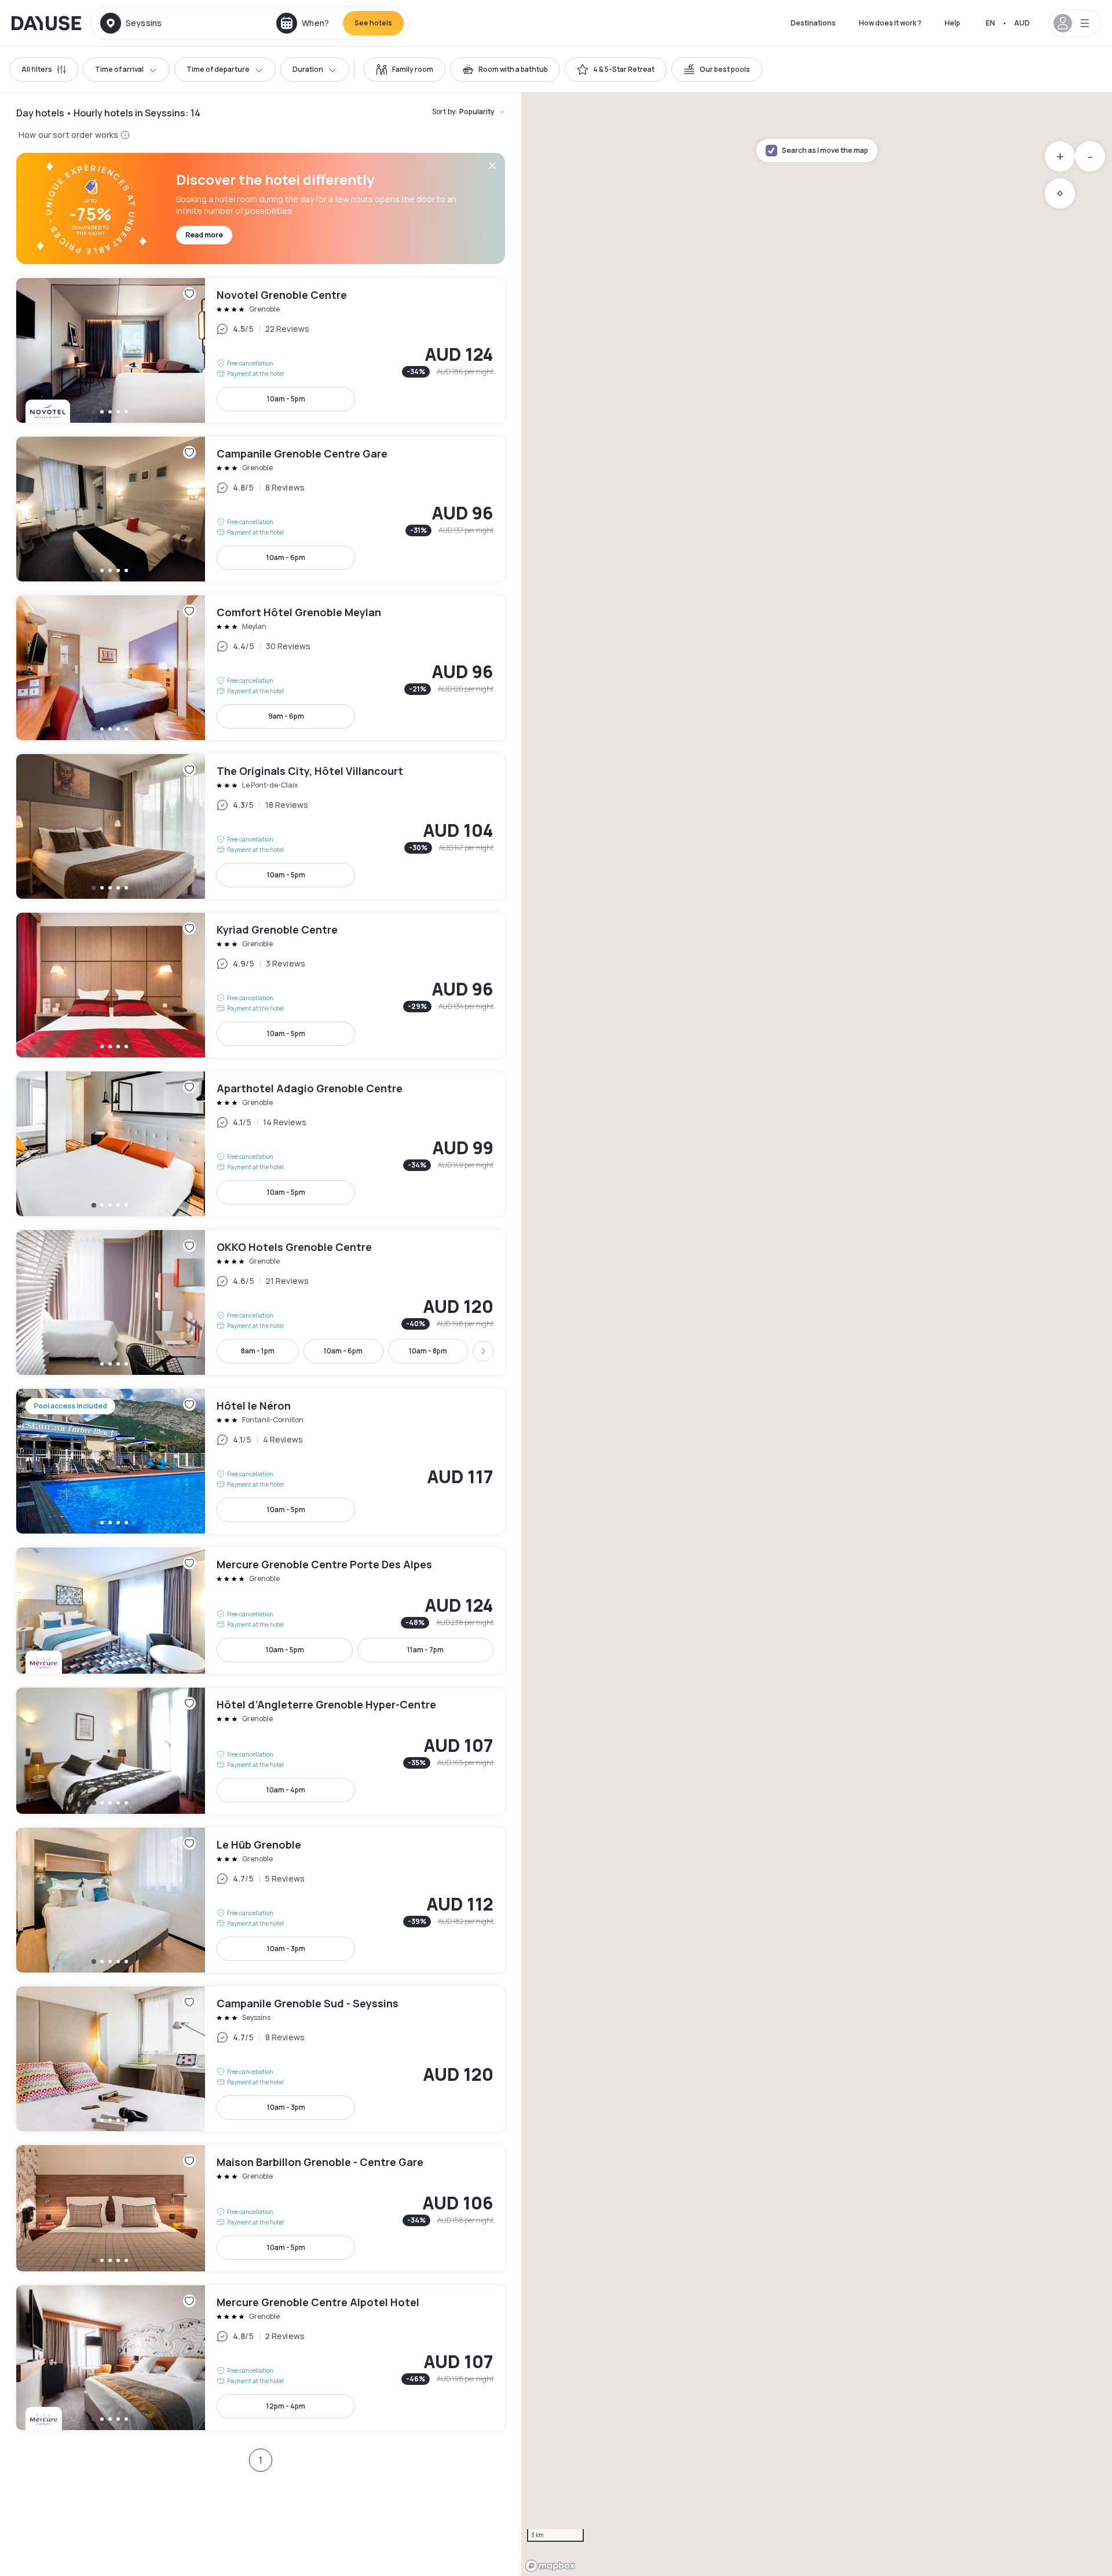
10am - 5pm (286, 399)
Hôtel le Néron (261, 1461)
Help (952, 23)
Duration (308, 69)
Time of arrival (119, 69)
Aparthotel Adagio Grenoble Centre (261, 1144)
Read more (204, 235)
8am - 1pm (258, 1351)
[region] (817, 1334)
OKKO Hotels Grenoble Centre (261, 1302)
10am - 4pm (286, 1790)
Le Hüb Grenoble (261, 1900)
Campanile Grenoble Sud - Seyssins (261, 2059)
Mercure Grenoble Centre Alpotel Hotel (261, 2358)
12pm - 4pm (286, 2406)
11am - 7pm (425, 1650)
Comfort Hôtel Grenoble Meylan (261, 668)
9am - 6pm (286, 716)
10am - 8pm (428, 1351)
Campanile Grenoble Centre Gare (261, 509)
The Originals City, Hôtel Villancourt (261, 826)
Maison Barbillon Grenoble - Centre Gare (261, 2208)
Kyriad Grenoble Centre (261, 985)
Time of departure (218, 69)
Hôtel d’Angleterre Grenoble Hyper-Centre (261, 1751)
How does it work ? (890, 23)
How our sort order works (68, 135)
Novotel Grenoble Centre (261, 350)
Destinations (813, 23)
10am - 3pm (286, 1949)
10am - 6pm (286, 557)
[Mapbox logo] (550, 2566)
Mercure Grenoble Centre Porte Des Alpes (261, 1611)
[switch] (405, 69)
